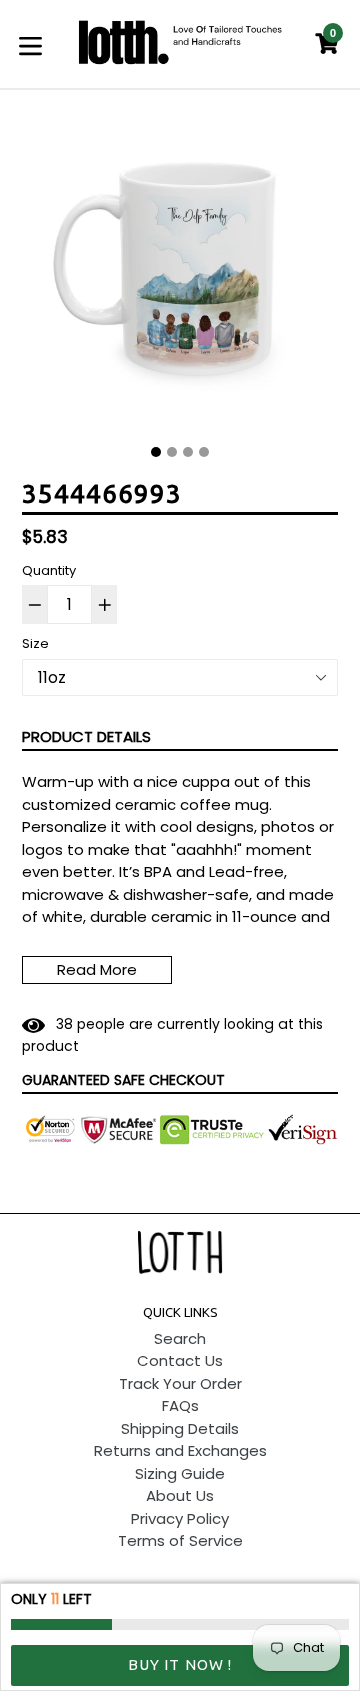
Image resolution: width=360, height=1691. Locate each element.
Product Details (86, 736)
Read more (97, 969)
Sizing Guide (180, 1473)
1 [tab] (156, 452)
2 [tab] (172, 452)
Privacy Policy (180, 1518)
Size (35, 643)
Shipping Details (180, 1428)
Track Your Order (180, 1383)
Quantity (49, 570)
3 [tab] (188, 452)
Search (180, 1338)
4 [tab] (204, 452)
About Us (180, 1495)
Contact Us (180, 1360)
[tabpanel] (180, 275)
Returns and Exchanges (180, 1450)
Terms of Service (180, 1540)
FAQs (180, 1405)
